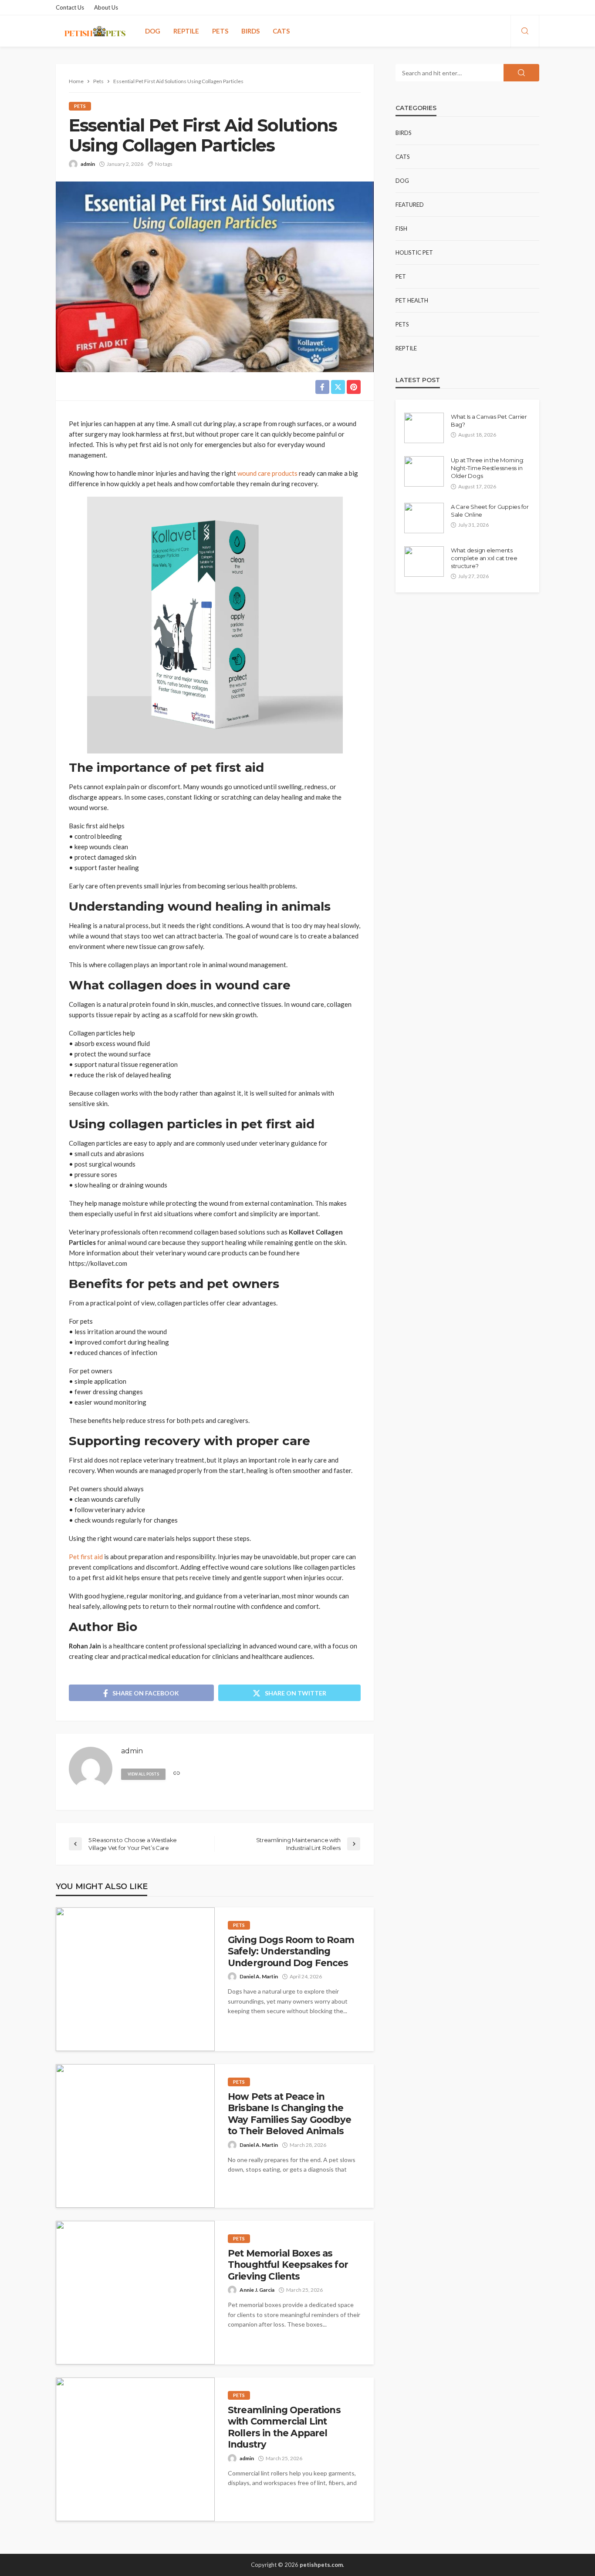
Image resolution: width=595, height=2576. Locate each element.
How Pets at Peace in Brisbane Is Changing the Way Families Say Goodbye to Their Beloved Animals (289, 2114)
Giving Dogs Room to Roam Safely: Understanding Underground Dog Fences (291, 1951)
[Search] (525, 31)
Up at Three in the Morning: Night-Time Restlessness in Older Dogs (487, 468)
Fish (401, 229)
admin (88, 164)
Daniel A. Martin (259, 1976)
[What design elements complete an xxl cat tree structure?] (424, 562)
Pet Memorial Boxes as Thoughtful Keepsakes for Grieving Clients (288, 2265)
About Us (106, 7)
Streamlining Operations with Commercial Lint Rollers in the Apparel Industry (284, 2427)
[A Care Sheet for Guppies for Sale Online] (424, 518)
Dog (153, 31)
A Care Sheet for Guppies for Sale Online (490, 511)
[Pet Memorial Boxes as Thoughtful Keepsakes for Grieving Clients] (135, 2293)
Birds (250, 31)
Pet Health (412, 300)
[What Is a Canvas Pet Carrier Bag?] (424, 428)
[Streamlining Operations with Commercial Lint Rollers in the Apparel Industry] (135, 2449)
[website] (177, 1774)
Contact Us (70, 7)
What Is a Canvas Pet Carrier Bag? (489, 420)
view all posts (143, 1774)
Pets (220, 31)
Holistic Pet (414, 252)
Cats (281, 31)
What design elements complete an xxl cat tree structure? (484, 558)
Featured (410, 205)
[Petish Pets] (95, 31)
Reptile (186, 31)
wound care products (267, 473)
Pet (401, 276)
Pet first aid (86, 1557)
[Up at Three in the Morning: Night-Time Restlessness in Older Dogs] (424, 471)
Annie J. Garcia (257, 2290)
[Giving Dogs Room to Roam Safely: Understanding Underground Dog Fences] (135, 1979)
